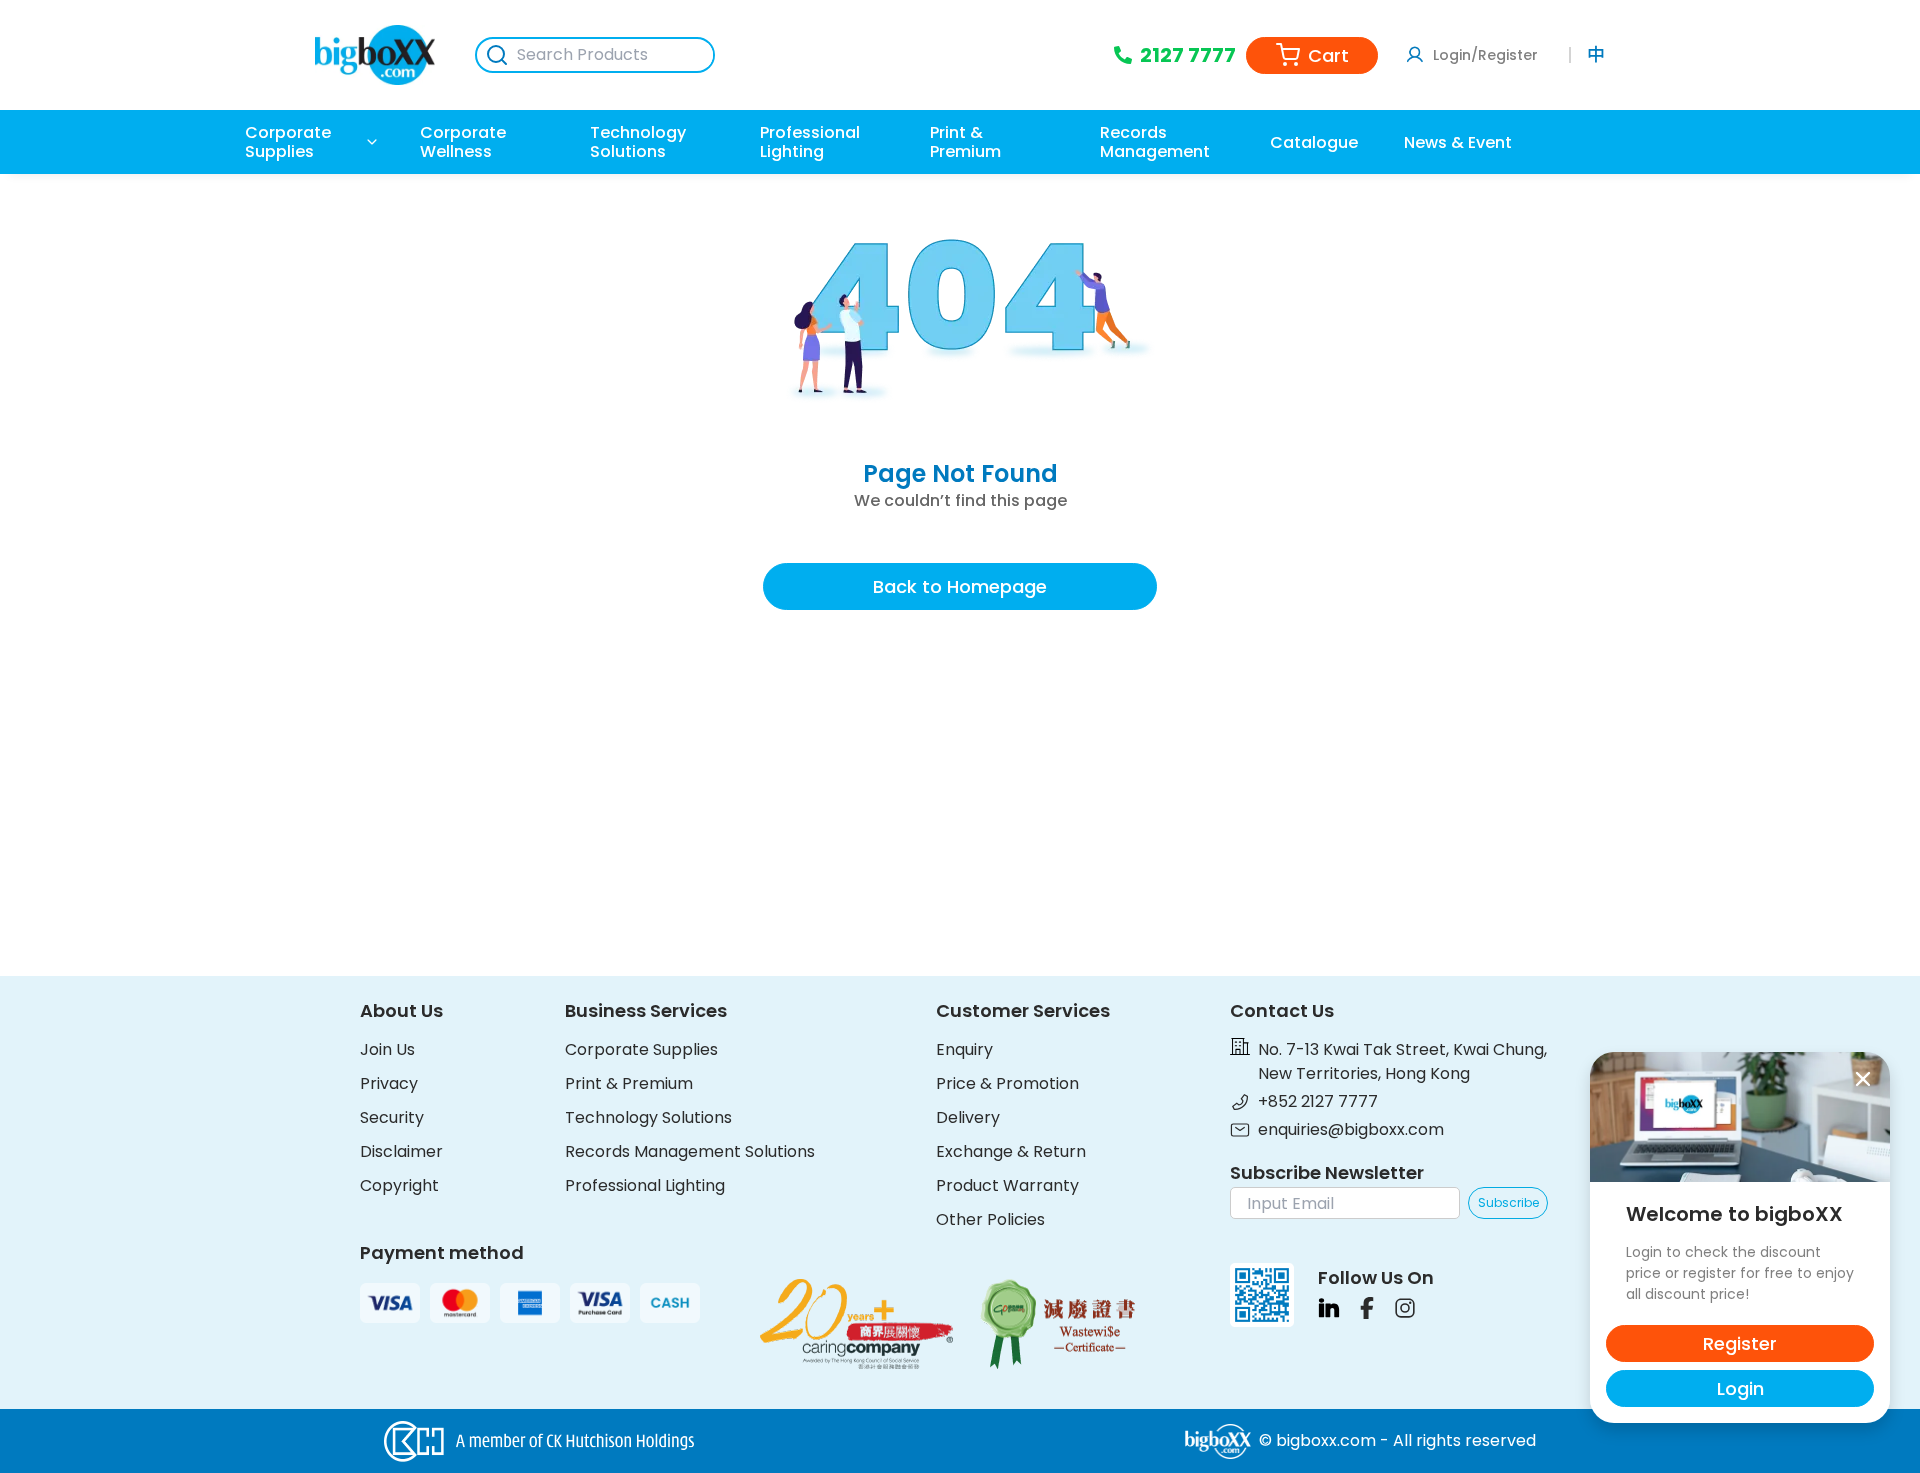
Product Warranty (1007, 1185)
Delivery (968, 1117)
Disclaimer (401, 1151)
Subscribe (1508, 1202)
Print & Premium (629, 1083)
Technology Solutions (648, 1117)
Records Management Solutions (690, 1151)
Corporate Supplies (641, 1049)
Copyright (399, 1185)
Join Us (387, 1049)
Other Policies (990, 1219)
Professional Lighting (645, 1185)
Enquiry (964, 1049)
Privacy (389, 1083)
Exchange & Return (1011, 1151)
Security (392, 1117)
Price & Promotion (1007, 1083)
